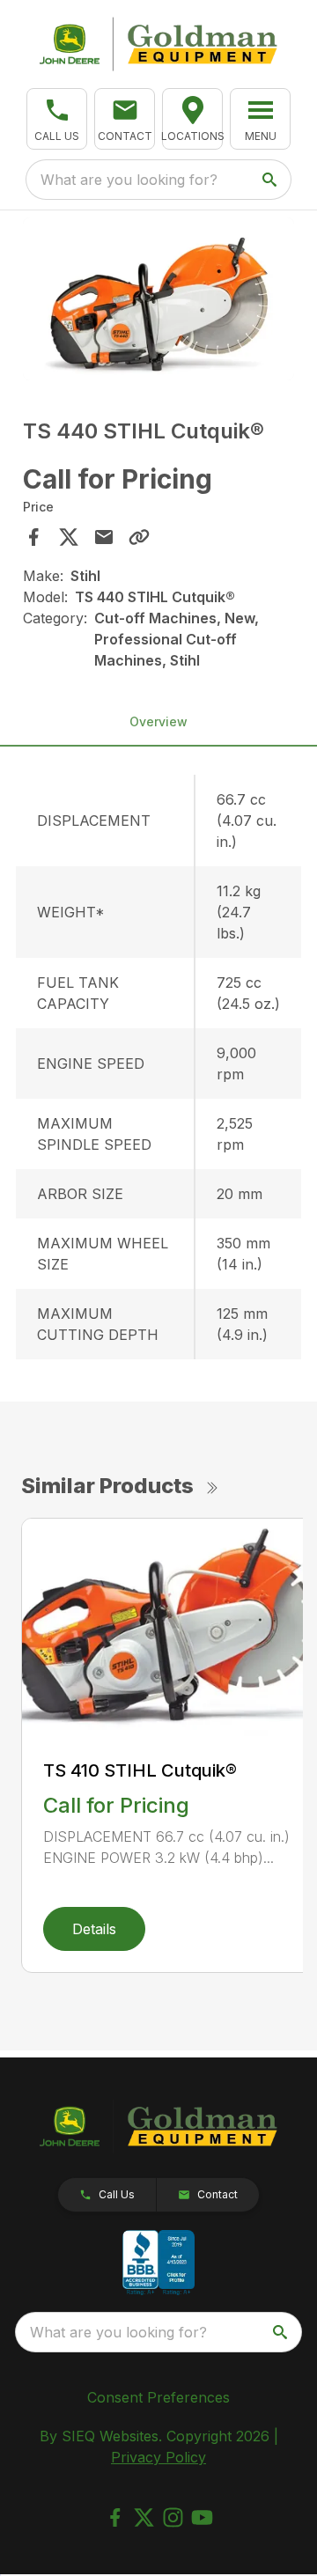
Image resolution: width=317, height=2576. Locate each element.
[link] (192, 119)
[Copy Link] (139, 537)
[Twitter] (144, 2517)
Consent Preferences (158, 2397)
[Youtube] (202, 2517)
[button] (57, 119)
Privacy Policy (158, 2457)
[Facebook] (115, 2517)
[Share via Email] (104, 537)
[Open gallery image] (158, 299)
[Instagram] (173, 2517)
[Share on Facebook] (33, 537)
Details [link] (94, 1929)
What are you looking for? (129, 180)
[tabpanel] (158, 302)
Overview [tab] (158, 721)
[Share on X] (69, 537)
